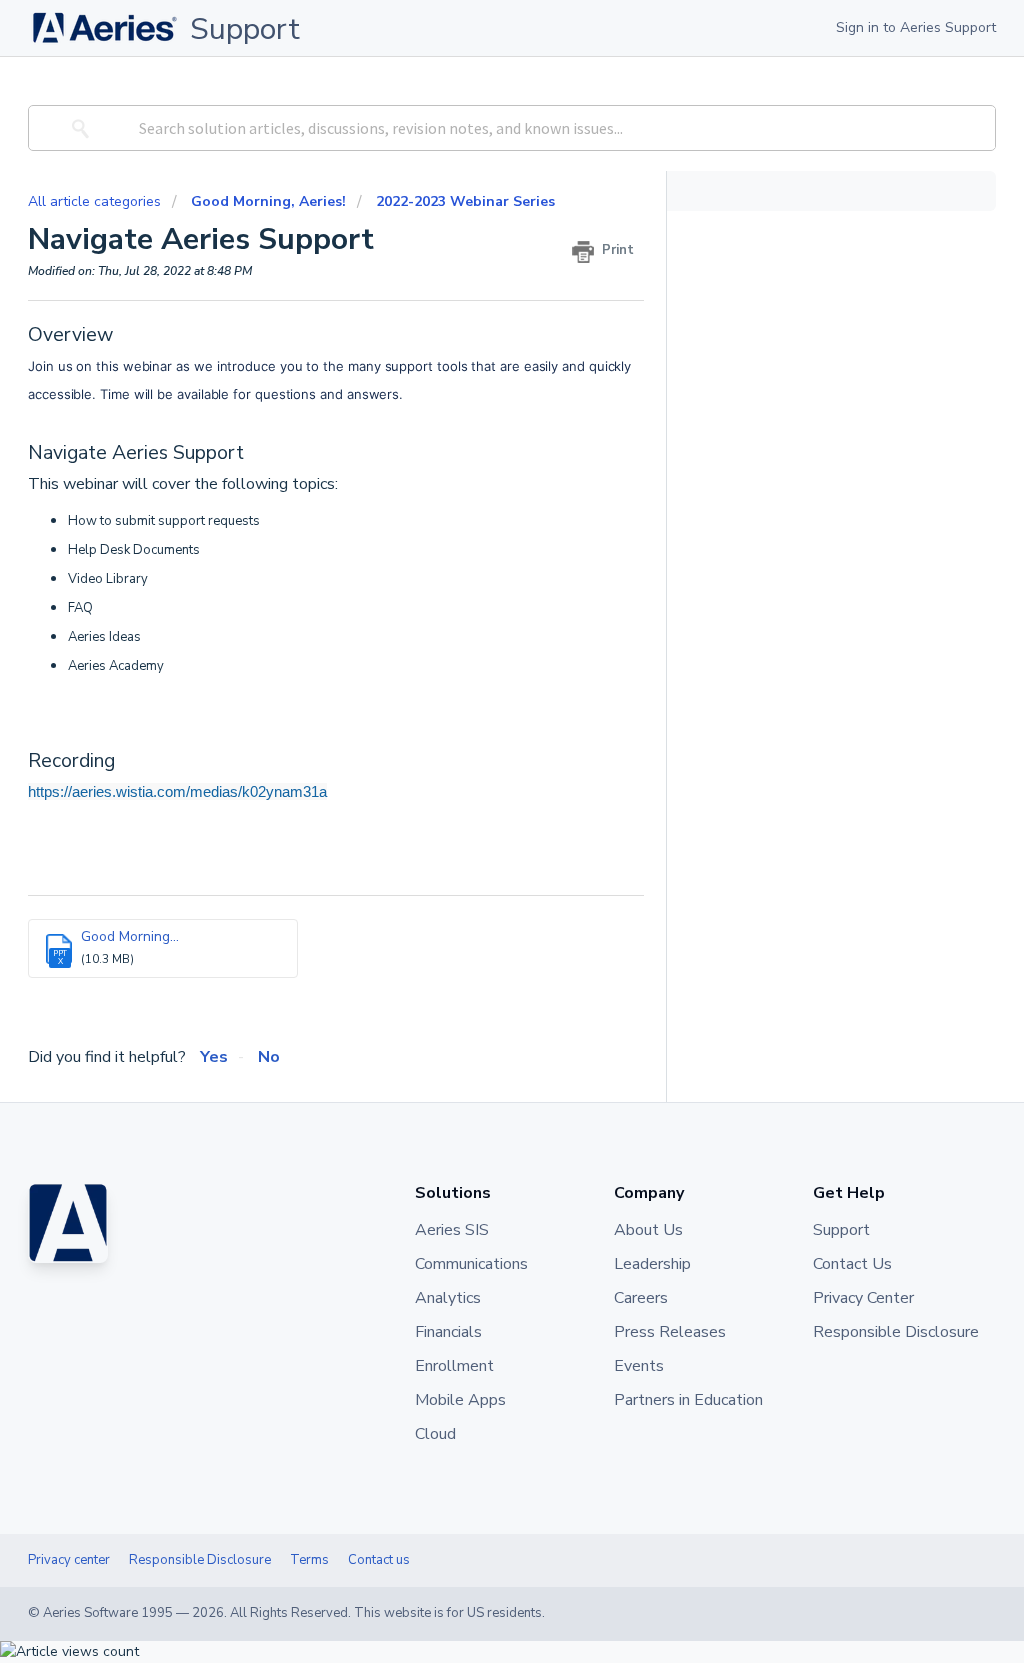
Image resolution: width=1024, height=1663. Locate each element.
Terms (309, 1560)
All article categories (96, 201)
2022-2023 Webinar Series (465, 201)
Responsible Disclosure (200, 1560)
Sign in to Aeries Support (916, 27)
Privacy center (69, 1560)
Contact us (379, 1560)
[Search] (77, 128)
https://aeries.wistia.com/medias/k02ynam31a (177, 791)
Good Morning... (130, 936)
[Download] (475, 580)
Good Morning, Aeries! (268, 201)
